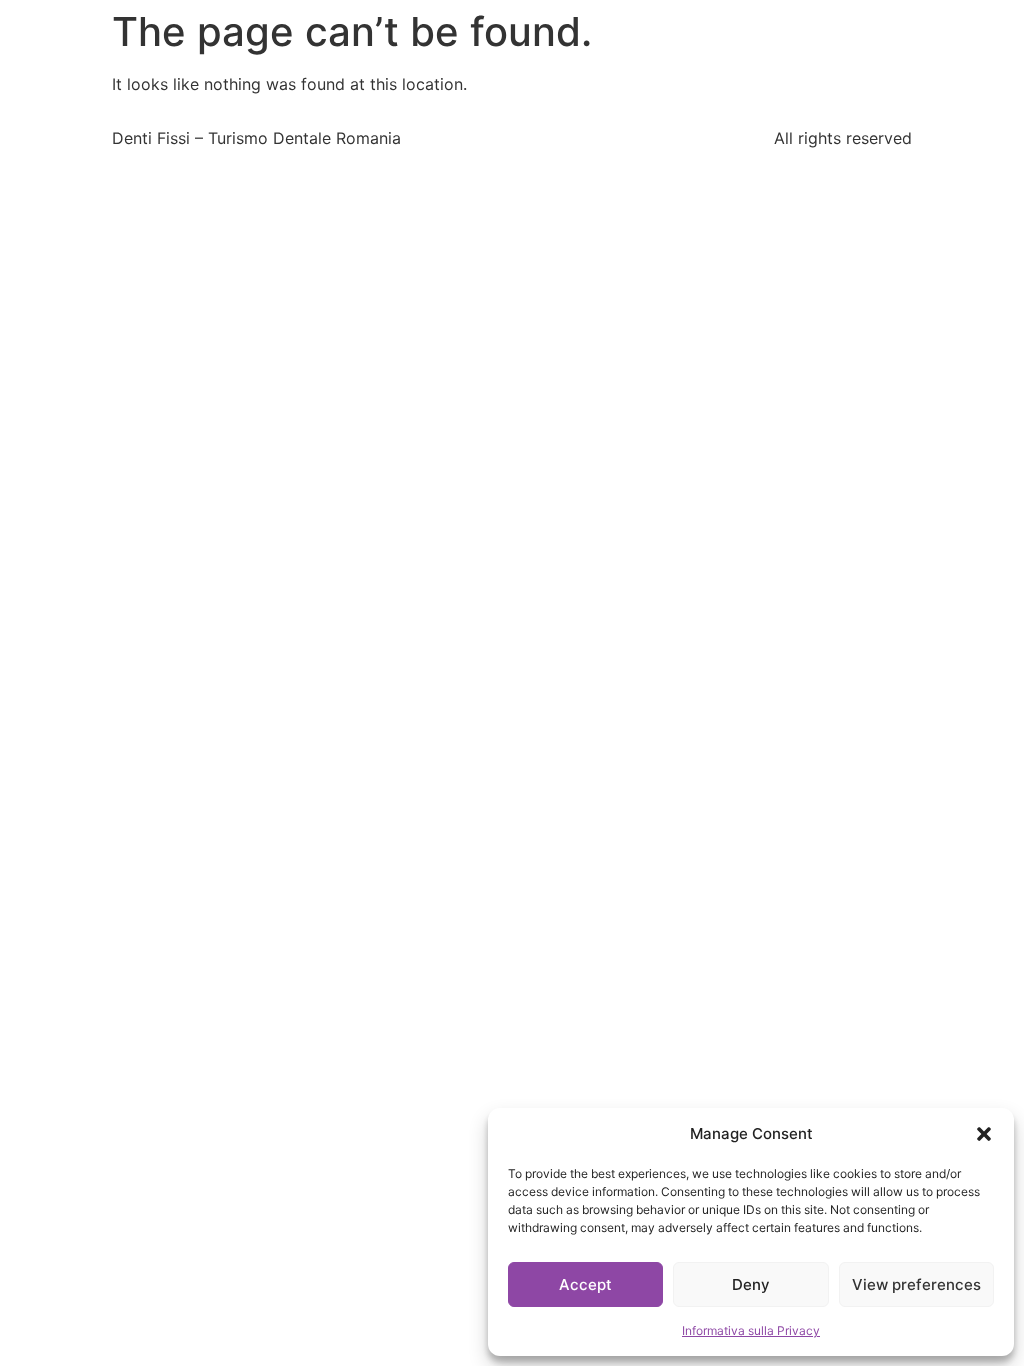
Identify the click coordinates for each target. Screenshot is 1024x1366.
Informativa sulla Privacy (751, 1330)
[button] (984, 1134)
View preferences (916, 1284)
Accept (585, 1284)
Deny (751, 1284)
